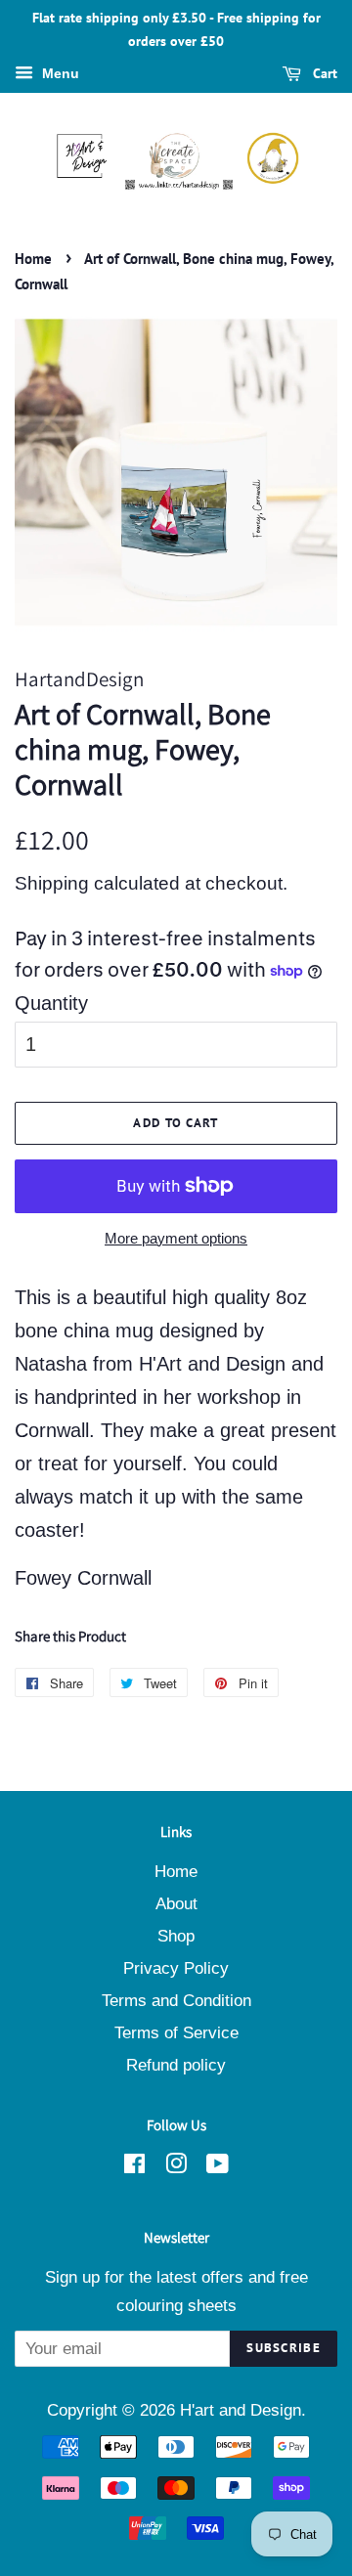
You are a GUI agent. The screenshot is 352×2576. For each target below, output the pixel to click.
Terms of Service (176, 2033)
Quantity (51, 1003)
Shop (176, 1936)
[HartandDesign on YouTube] (218, 2167)
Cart (323, 73)
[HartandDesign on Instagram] (176, 2167)
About (176, 1904)
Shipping (52, 883)
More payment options (176, 1238)
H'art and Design (241, 2410)
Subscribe (284, 2348)
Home (33, 259)
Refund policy (176, 2065)
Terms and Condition (176, 2001)
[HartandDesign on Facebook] (134, 2167)
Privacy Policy (176, 1968)
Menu (59, 73)
